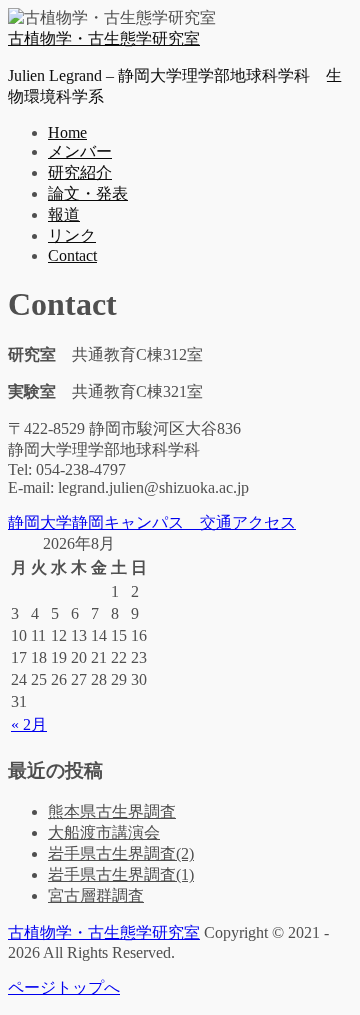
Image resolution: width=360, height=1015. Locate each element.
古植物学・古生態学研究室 (104, 38)
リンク (72, 235)
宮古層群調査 (96, 895)
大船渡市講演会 (104, 832)
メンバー (80, 151)
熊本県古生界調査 (112, 811)
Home (67, 132)
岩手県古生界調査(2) (121, 853)
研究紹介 (80, 172)
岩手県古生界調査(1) (121, 874)
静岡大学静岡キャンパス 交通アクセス (152, 522)
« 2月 (29, 724)
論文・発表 (88, 193)
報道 (64, 214)
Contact (72, 255)
